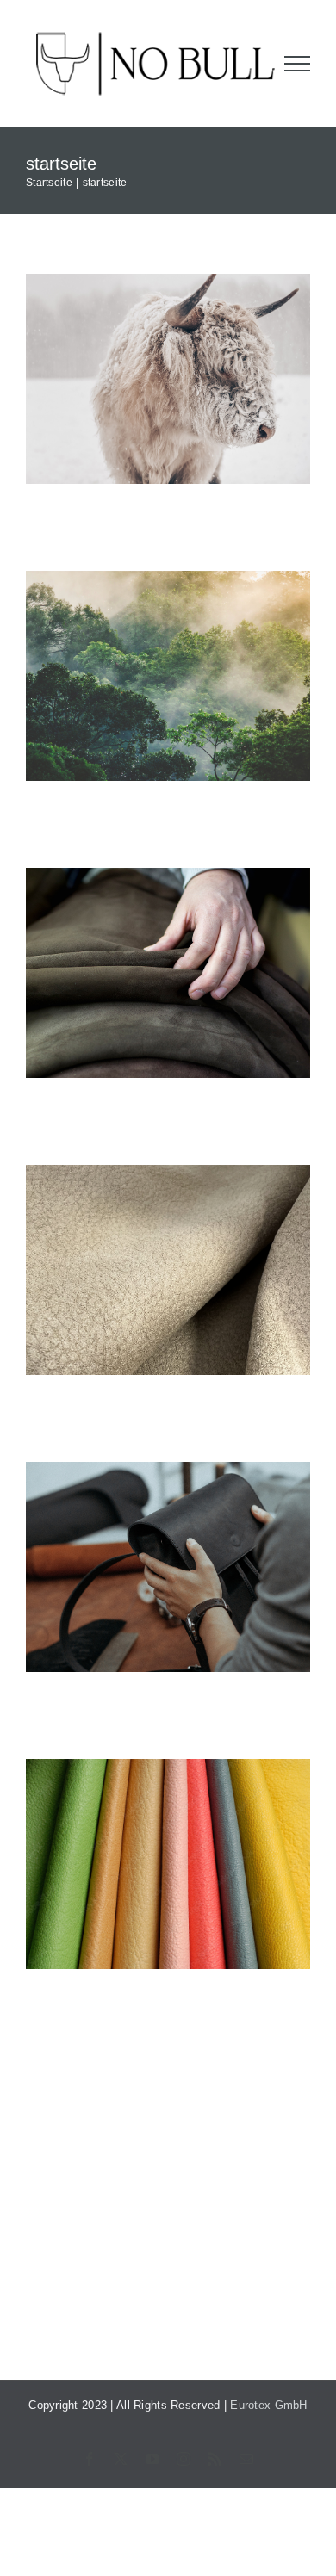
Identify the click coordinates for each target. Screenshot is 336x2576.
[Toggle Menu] (298, 64)
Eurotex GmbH (268, 2405)
